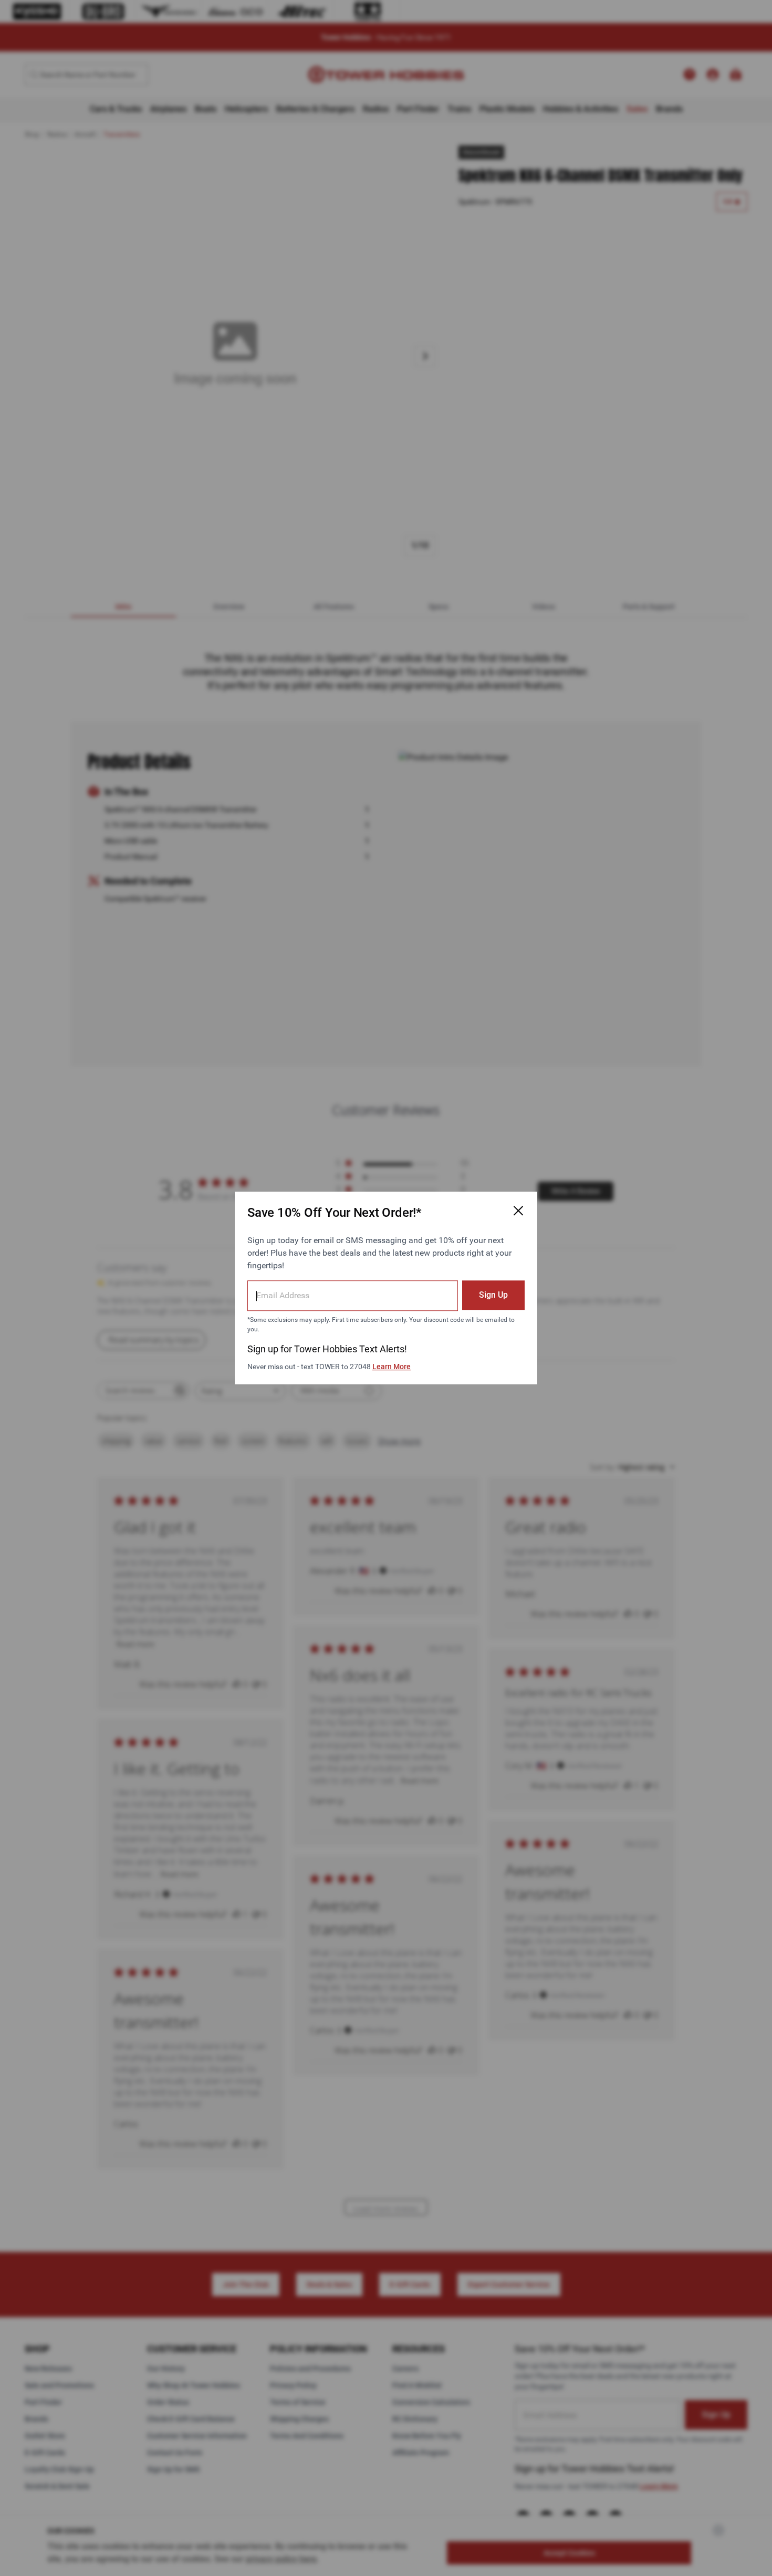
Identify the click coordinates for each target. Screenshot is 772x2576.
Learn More (392, 1367)
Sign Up (493, 1295)
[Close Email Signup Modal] (518, 1211)
